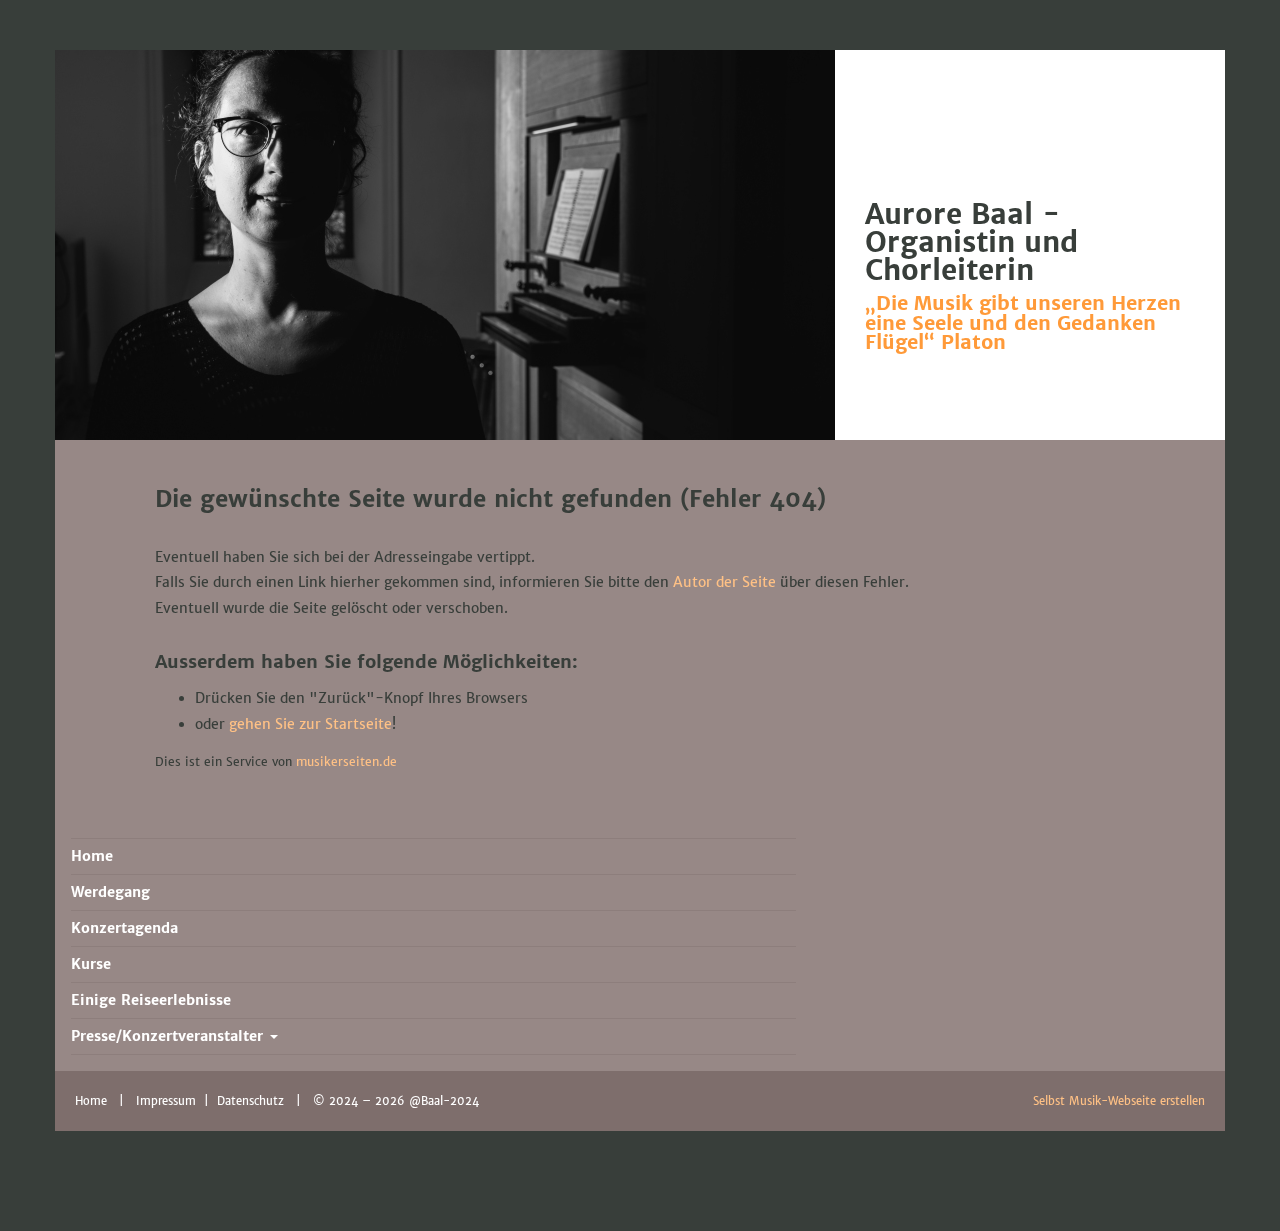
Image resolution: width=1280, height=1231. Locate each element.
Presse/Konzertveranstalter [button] (169, 1036)
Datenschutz (252, 1101)
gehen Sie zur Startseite (310, 724)
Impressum (168, 1101)
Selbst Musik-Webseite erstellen (1119, 1101)
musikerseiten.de (346, 761)
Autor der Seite (724, 582)
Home (91, 1101)
